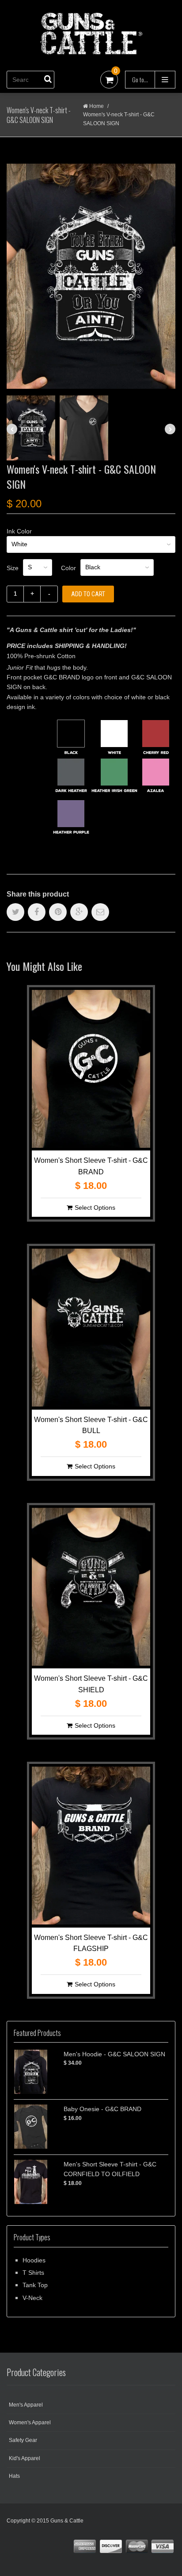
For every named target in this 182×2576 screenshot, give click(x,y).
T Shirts (33, 2273)
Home (97, 106)
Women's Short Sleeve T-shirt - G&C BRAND (91, 1166)
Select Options (95, 1207)
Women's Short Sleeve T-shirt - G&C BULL (91, 1425)
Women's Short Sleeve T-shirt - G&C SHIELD (91, 1684)
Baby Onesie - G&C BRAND (102, 2109)
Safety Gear (23, 2440)
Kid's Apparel (25, 2458)
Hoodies (34, 2260)
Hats (14, 2476)
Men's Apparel (26, 2405)
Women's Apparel (30, 2423)
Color (68, 568)
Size (13, 568)
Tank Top (35, 2285)
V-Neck (32, 2298)
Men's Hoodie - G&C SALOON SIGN (114, 2054)
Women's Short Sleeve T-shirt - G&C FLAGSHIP (91, 1943)
